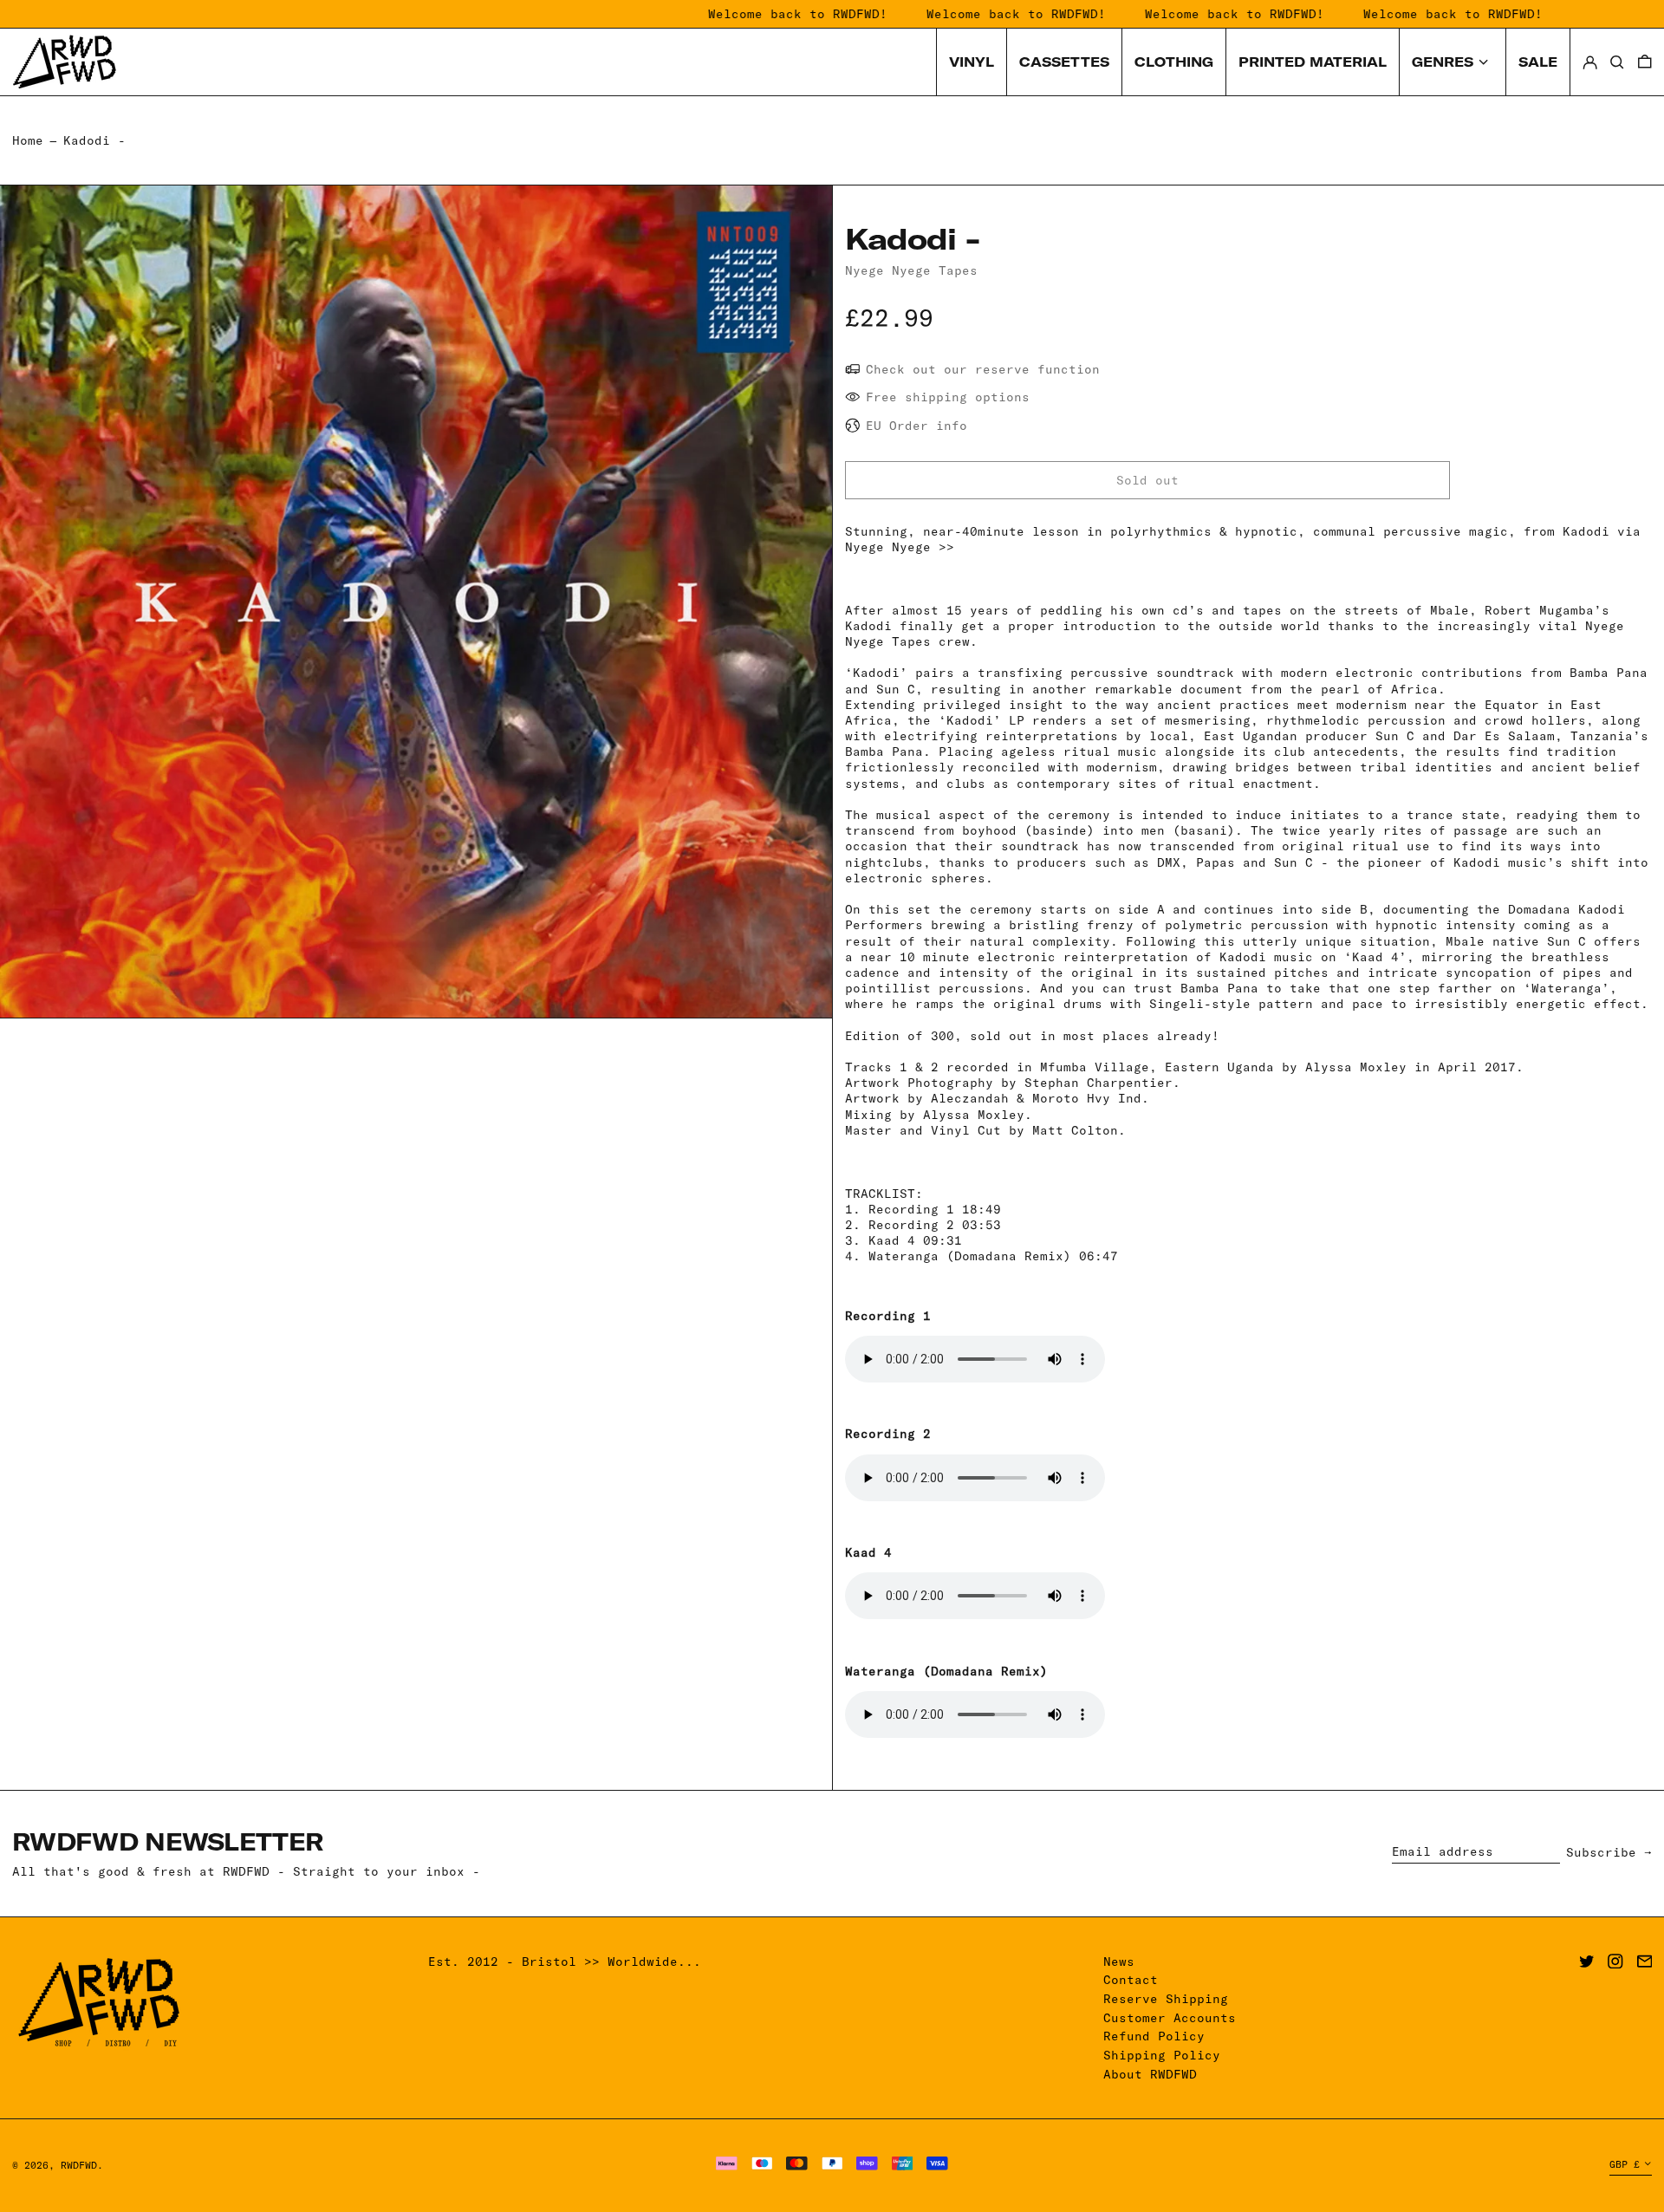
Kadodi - (94, 140)
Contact (1131, 1980)
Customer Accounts (1170, 2018)
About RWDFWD (1150, 2074)
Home (28, 140)
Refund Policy (1154, 2036)
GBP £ (1625, 2164)
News (1119, 1962)
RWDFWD (79, 2165)
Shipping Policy (1162, 2055)
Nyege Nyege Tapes (911, 270)
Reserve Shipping (1166, 1999)
